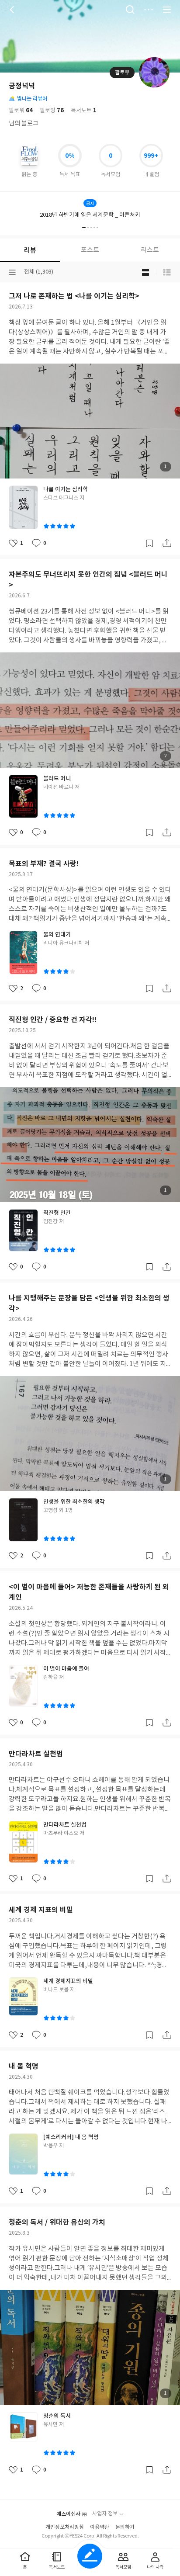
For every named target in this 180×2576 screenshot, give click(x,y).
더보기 (149, 10)
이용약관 (100, 2527)
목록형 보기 (167, 272)
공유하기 (167, 543)
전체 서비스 (167, 10)
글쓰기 (90, 2556)
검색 (130, 10)
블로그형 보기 (145, 272)
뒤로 (13, 10)
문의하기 (125, 2527)
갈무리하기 (149, 543)
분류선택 (12, 272)
